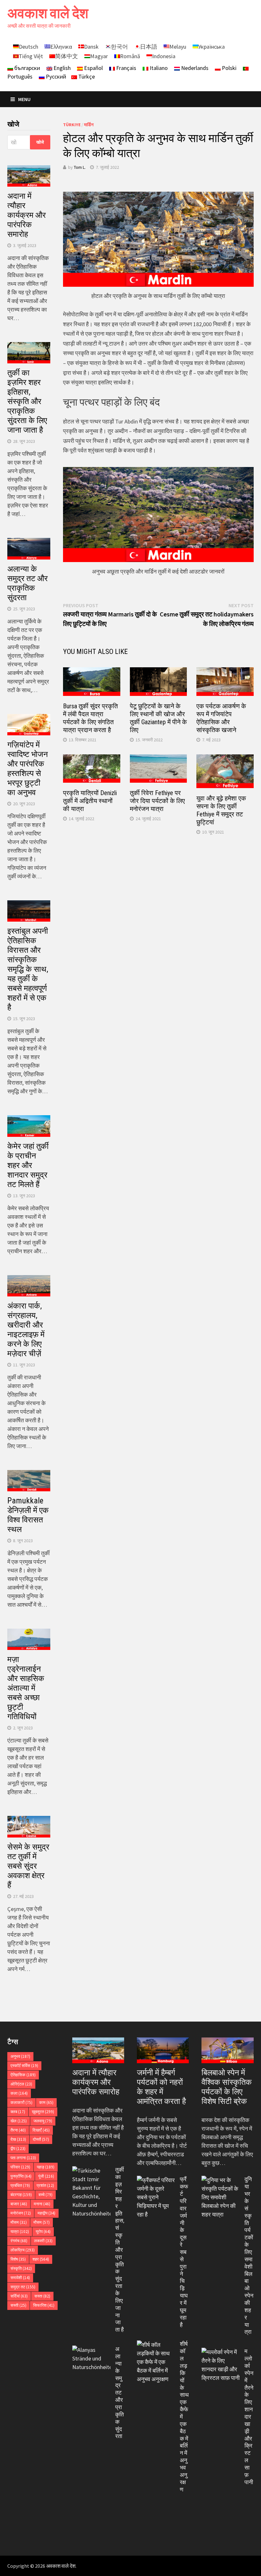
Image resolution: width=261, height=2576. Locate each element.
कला (19, 2093)
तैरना (18, 2130)
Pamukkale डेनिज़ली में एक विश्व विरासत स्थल (28, 1515)
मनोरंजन (21, 2213)
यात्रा (20, 2232)
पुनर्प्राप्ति (21, 2176)
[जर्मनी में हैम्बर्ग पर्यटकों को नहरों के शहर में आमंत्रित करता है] (163, 2050)
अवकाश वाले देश (48, 13)
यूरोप (43, 2232)
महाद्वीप (46, 2213)
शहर (41, 2259)
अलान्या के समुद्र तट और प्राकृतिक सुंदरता (28, 583)
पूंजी (46, 2176)
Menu (24, 99)
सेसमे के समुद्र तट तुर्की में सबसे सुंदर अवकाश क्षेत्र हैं (28, 1866)
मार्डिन (89, 125)
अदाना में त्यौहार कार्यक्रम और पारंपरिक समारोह (27, 215)
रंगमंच (19, 2241)
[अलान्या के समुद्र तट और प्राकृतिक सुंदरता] (91, 2350)
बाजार (19, 2204)
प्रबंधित (20, 2185)
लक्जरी (43, 2241)
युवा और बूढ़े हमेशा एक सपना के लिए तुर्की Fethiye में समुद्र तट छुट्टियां (221, 810)
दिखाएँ (41, 2130)
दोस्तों (41, 2139)
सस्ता (42, 2296)
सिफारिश (44, 2305)
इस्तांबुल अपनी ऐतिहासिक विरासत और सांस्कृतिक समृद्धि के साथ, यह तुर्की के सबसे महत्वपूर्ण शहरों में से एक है (28, 969)
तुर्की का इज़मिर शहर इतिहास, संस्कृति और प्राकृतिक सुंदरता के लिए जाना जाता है (27, 401)
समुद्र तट (23, 2287)
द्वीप (18, 2149)
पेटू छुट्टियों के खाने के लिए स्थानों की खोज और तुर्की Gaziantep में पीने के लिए (158, 718)
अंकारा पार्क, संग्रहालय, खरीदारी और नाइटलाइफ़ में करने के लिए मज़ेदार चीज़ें (26, 1330)
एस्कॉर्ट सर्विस (24, 2066)
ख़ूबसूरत (43, 2112)
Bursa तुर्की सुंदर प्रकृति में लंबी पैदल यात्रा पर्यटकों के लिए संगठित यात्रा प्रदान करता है (90, 718)
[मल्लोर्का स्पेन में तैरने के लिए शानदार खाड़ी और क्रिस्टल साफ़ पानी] (221, 2352)
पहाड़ (46, 2167)
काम (46, 2102)
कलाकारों (21, 2102)
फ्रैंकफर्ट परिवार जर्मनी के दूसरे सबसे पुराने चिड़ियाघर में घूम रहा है (184, 2252)
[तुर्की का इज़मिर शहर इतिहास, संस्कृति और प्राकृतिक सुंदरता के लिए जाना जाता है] (91, 2171)
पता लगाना (23, 2158)
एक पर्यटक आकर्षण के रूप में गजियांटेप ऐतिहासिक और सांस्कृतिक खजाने (221, 718)
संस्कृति (21, 2268)
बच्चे (46, 2195)
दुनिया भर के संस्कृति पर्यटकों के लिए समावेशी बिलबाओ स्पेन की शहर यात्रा (249, 2255)
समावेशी (20, 2278)
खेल (19, 2121)
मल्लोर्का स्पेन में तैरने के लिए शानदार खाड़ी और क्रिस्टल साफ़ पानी (249, 2416)
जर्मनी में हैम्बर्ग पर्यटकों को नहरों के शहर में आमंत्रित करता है (161, 2087)
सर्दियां (19, 2296)
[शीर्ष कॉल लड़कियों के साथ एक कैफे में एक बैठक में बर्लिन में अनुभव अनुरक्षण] (156, 2345)
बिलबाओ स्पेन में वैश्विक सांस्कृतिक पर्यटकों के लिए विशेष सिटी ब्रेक (227, 2087)
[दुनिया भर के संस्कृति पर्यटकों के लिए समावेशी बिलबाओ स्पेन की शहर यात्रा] (221, 2180)
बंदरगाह (21, 2195)
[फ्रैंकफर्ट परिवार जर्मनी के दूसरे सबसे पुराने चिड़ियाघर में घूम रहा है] (156, 2180)
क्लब (18, 2112)
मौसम (19, 2222)
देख (18, 2139)
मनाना (42, 2204)
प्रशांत (45, 2185)
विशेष (18, 2259)
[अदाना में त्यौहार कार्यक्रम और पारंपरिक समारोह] (98, 2050)
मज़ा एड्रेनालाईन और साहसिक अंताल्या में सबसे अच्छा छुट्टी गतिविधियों (26, 1688)
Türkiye (72, 125)
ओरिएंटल (21, 2084)
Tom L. (80, 167)
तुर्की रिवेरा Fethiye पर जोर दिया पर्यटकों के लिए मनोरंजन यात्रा (157, 801)
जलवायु (43, 2121)
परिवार (20, 2167)
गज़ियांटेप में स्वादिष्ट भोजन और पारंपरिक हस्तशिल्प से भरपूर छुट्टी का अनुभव (28, 769)
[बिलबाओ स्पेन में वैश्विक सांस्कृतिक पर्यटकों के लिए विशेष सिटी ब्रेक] (227, 2050)
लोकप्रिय (23, 2250)
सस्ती (18, 2305)
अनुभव (20, 2056)
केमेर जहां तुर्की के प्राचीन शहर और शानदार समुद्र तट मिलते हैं (28, 1165)
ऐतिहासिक (23, 2075)
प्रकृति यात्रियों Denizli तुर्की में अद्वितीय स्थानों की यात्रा (90, 801)
